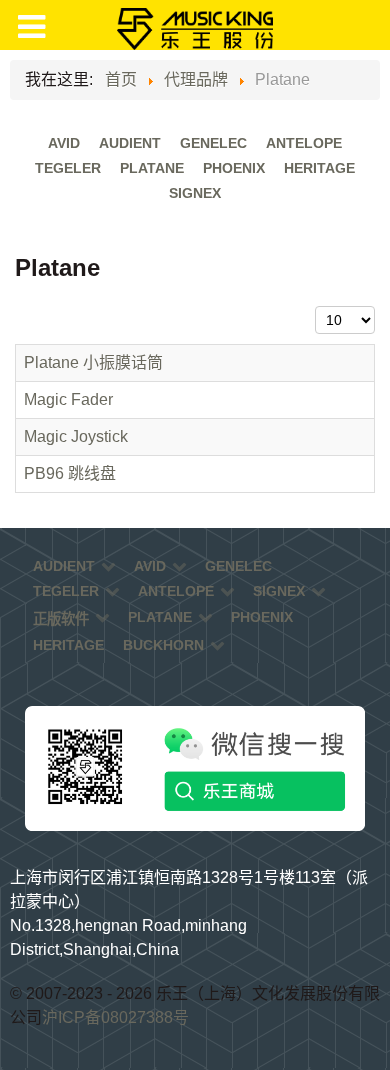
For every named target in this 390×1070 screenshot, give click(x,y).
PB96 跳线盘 (70, 473)
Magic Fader (68, 399)
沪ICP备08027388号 (115, 1017)
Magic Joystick (76, 436)
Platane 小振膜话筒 (93, 362)
